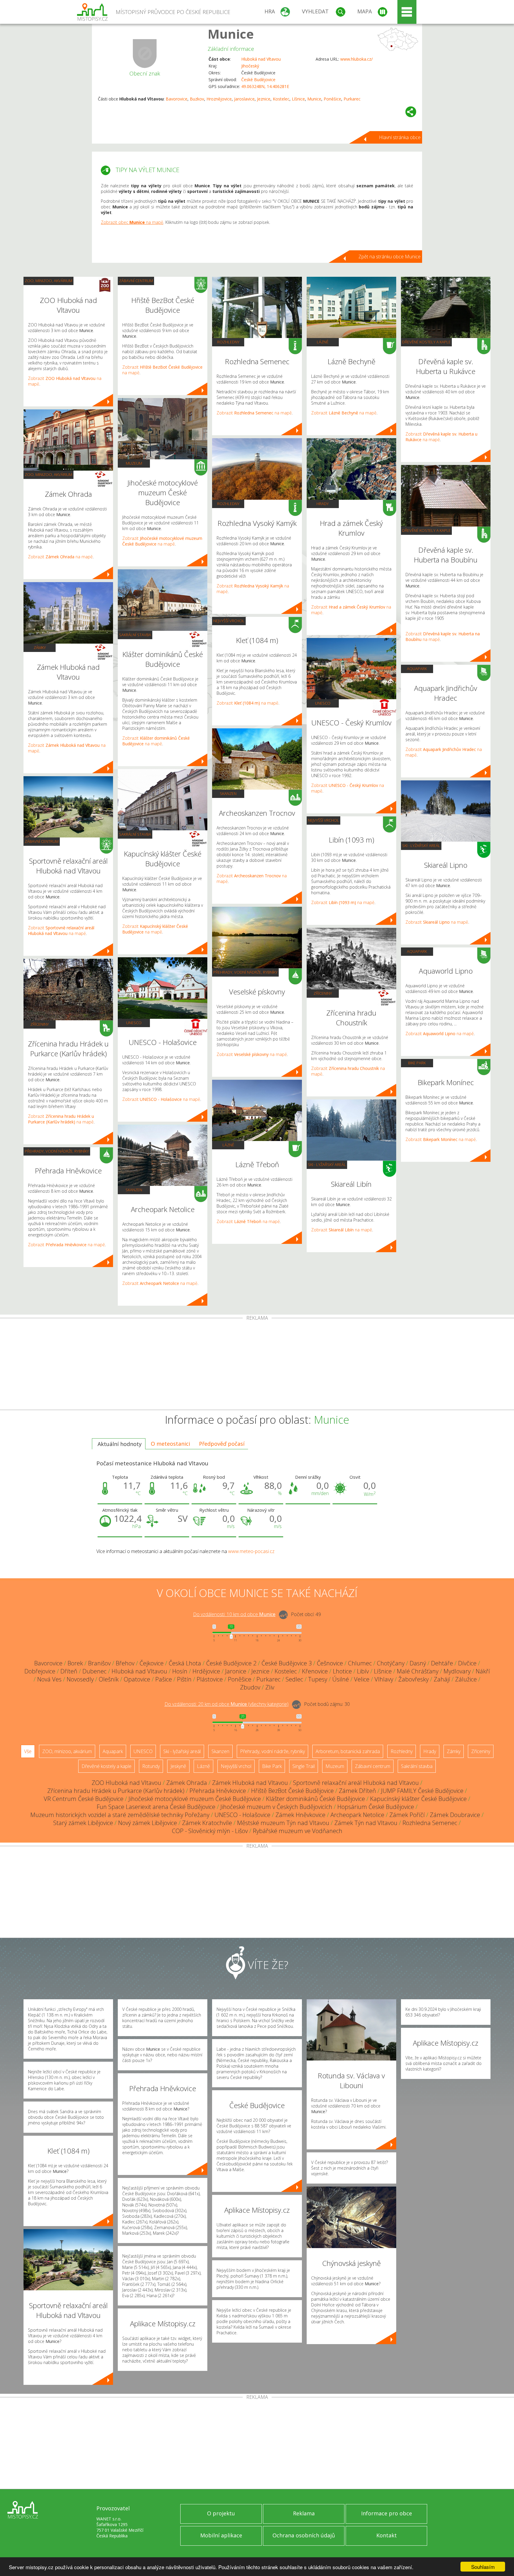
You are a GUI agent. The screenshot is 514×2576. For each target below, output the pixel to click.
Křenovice (315, 1671)
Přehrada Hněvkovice (218, 1791)
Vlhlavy (384, 1679)
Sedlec (294, 1679)
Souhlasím (483, 2567)
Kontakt (387, 2535)
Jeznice (264, 99)
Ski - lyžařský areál (327, 1164)
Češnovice (330, 1663)
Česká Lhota (185, 1663)
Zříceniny (40, 1024)
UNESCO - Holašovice (242, 1815)
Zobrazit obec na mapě (132, 222)
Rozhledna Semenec (430, 1823)
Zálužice (466, 1679)
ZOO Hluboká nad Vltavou (126, 1783)
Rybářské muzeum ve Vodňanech (298, 1831)
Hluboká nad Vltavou (261, 59)
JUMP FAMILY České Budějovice (422, 1791)
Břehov (125, 1663)
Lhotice (342, 1671)
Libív (363, 1671)
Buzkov (197, 99)
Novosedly (80, 1679)
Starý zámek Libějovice (83, 1823)
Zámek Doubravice (455, 1815)
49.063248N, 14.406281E (265, 86)
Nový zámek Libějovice (148, 1823)
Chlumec (360, 1663)
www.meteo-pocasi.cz (251, 1551)
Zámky (40, 647)
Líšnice (298, 99)
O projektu (221, 2513)
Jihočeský (250, 66)
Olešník (109, 1679)
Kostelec (281, 99)
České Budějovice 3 (287, 1663)
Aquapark (417, 669)
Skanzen (134, 1190)
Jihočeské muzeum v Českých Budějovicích (276, 1807)
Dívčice (467, 1663)
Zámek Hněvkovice (300, 1815)
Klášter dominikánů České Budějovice (315, 1799)
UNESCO (134, 1023)
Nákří (483, 1671)
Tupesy (318, 1679)
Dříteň (69, 1671)
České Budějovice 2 (231, 1663)
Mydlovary (457, 1671)
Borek (75, 1663)
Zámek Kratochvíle (207, 1823)
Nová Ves (49, 1679)
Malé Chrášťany (418, 1671)
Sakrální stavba (135, 635)
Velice (362, 1679)
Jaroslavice (244, 99)
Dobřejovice (40, 1671)
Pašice (164, 1679)
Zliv (270, 1687)
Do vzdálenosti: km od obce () (227, 1704)
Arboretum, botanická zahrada (348, 1751)
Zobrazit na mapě (60, 557)
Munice (231, 34)
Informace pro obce (387, 2513)
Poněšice (332, 99)
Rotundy (151, 1766)
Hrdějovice (206, 1671)
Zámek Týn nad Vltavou (366, 1823)
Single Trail (304, 1766)
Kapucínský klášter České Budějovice (418, 1799)
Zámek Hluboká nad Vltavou (250, 1783)
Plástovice (210, 1679)
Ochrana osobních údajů (304, 2535)
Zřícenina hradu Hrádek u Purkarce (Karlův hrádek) (116, 1791)
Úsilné (341, 1679)
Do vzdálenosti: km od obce (234, 1614)
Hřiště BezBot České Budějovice (292, 1791)
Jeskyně (178, 1766)
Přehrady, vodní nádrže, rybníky (57, 1151)
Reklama (304, 2513)
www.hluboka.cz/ (356, 59)
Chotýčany (391, 1663)
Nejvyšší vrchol (229, 621)
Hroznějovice (219, 99)
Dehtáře (442, 1663)
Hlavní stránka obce (400, 137)
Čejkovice (152, 1663)
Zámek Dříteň (357, 1791)
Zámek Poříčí (407, 1815)
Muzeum (134, 463)
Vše (28, 1751)
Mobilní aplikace (221, 2535)
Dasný (418, 1663)
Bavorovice (177, 99)
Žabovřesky (413, 1679)
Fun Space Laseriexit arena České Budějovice (156, 1807)
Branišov (99, 1663)
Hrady (323, 504)
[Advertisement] (257, 1365)
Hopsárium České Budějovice (376, 1807)
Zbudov (250, 1687)
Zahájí (442, 1679)
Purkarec (352, 99)
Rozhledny (228, 342)
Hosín (180, 1671)
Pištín (184, 1679)
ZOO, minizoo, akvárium (48, 281)
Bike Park (417, 1063)
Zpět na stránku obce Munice (390, 257)
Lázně (228, 1145)
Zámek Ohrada (187, 1783)
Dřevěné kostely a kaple (426, 342)
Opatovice (137, 1679)
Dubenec (94, 1671)
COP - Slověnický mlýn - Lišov (210, 1831)
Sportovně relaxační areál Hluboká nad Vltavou (356, 1783)
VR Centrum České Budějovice (84, 1799)
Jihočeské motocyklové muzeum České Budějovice (195, 1799)
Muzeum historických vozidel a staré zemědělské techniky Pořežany (120, 1815)
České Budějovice (258, 80)
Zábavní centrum (42, 841)
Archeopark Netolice (357, 1815)
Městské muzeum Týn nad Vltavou (283, 1823)
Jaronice (236, 1671)
